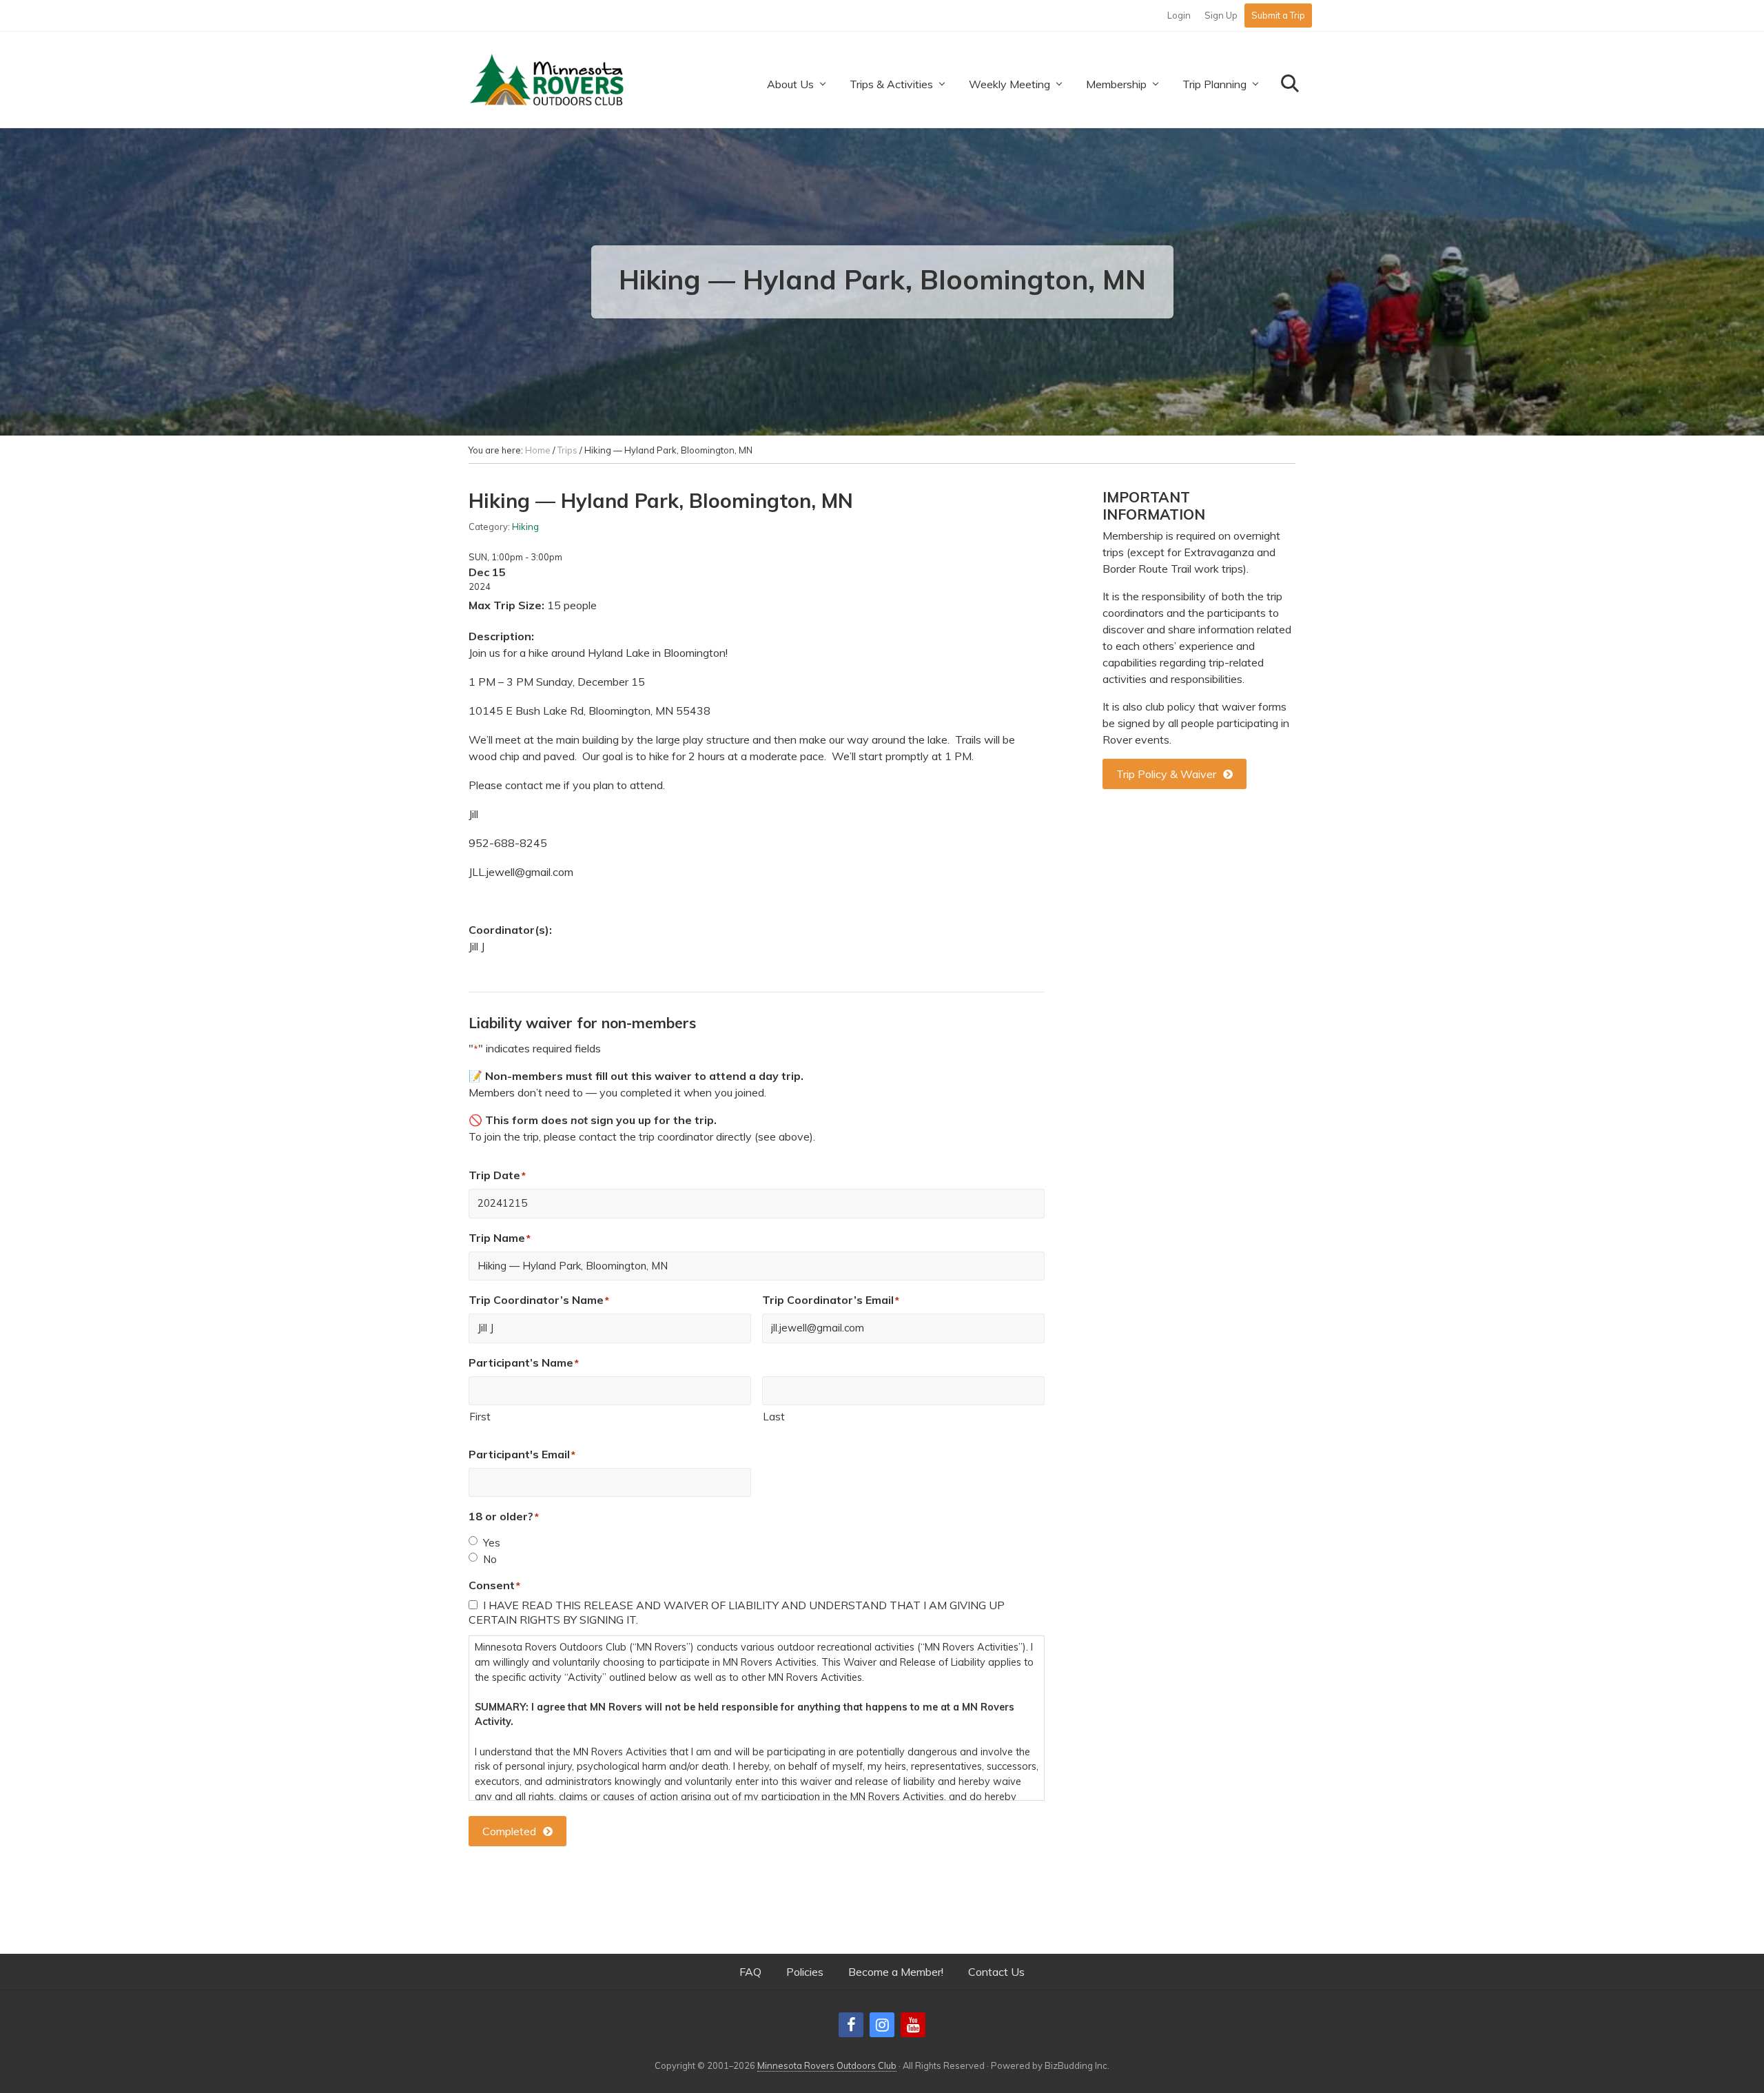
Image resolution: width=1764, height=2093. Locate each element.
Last (774, 1417)
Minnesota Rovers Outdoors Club (827, 2065)
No (490, 1559)
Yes (492, 1543)
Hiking (525, 527)
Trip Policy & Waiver (1166, 774)
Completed (509, 1831)
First (480, 1417)
